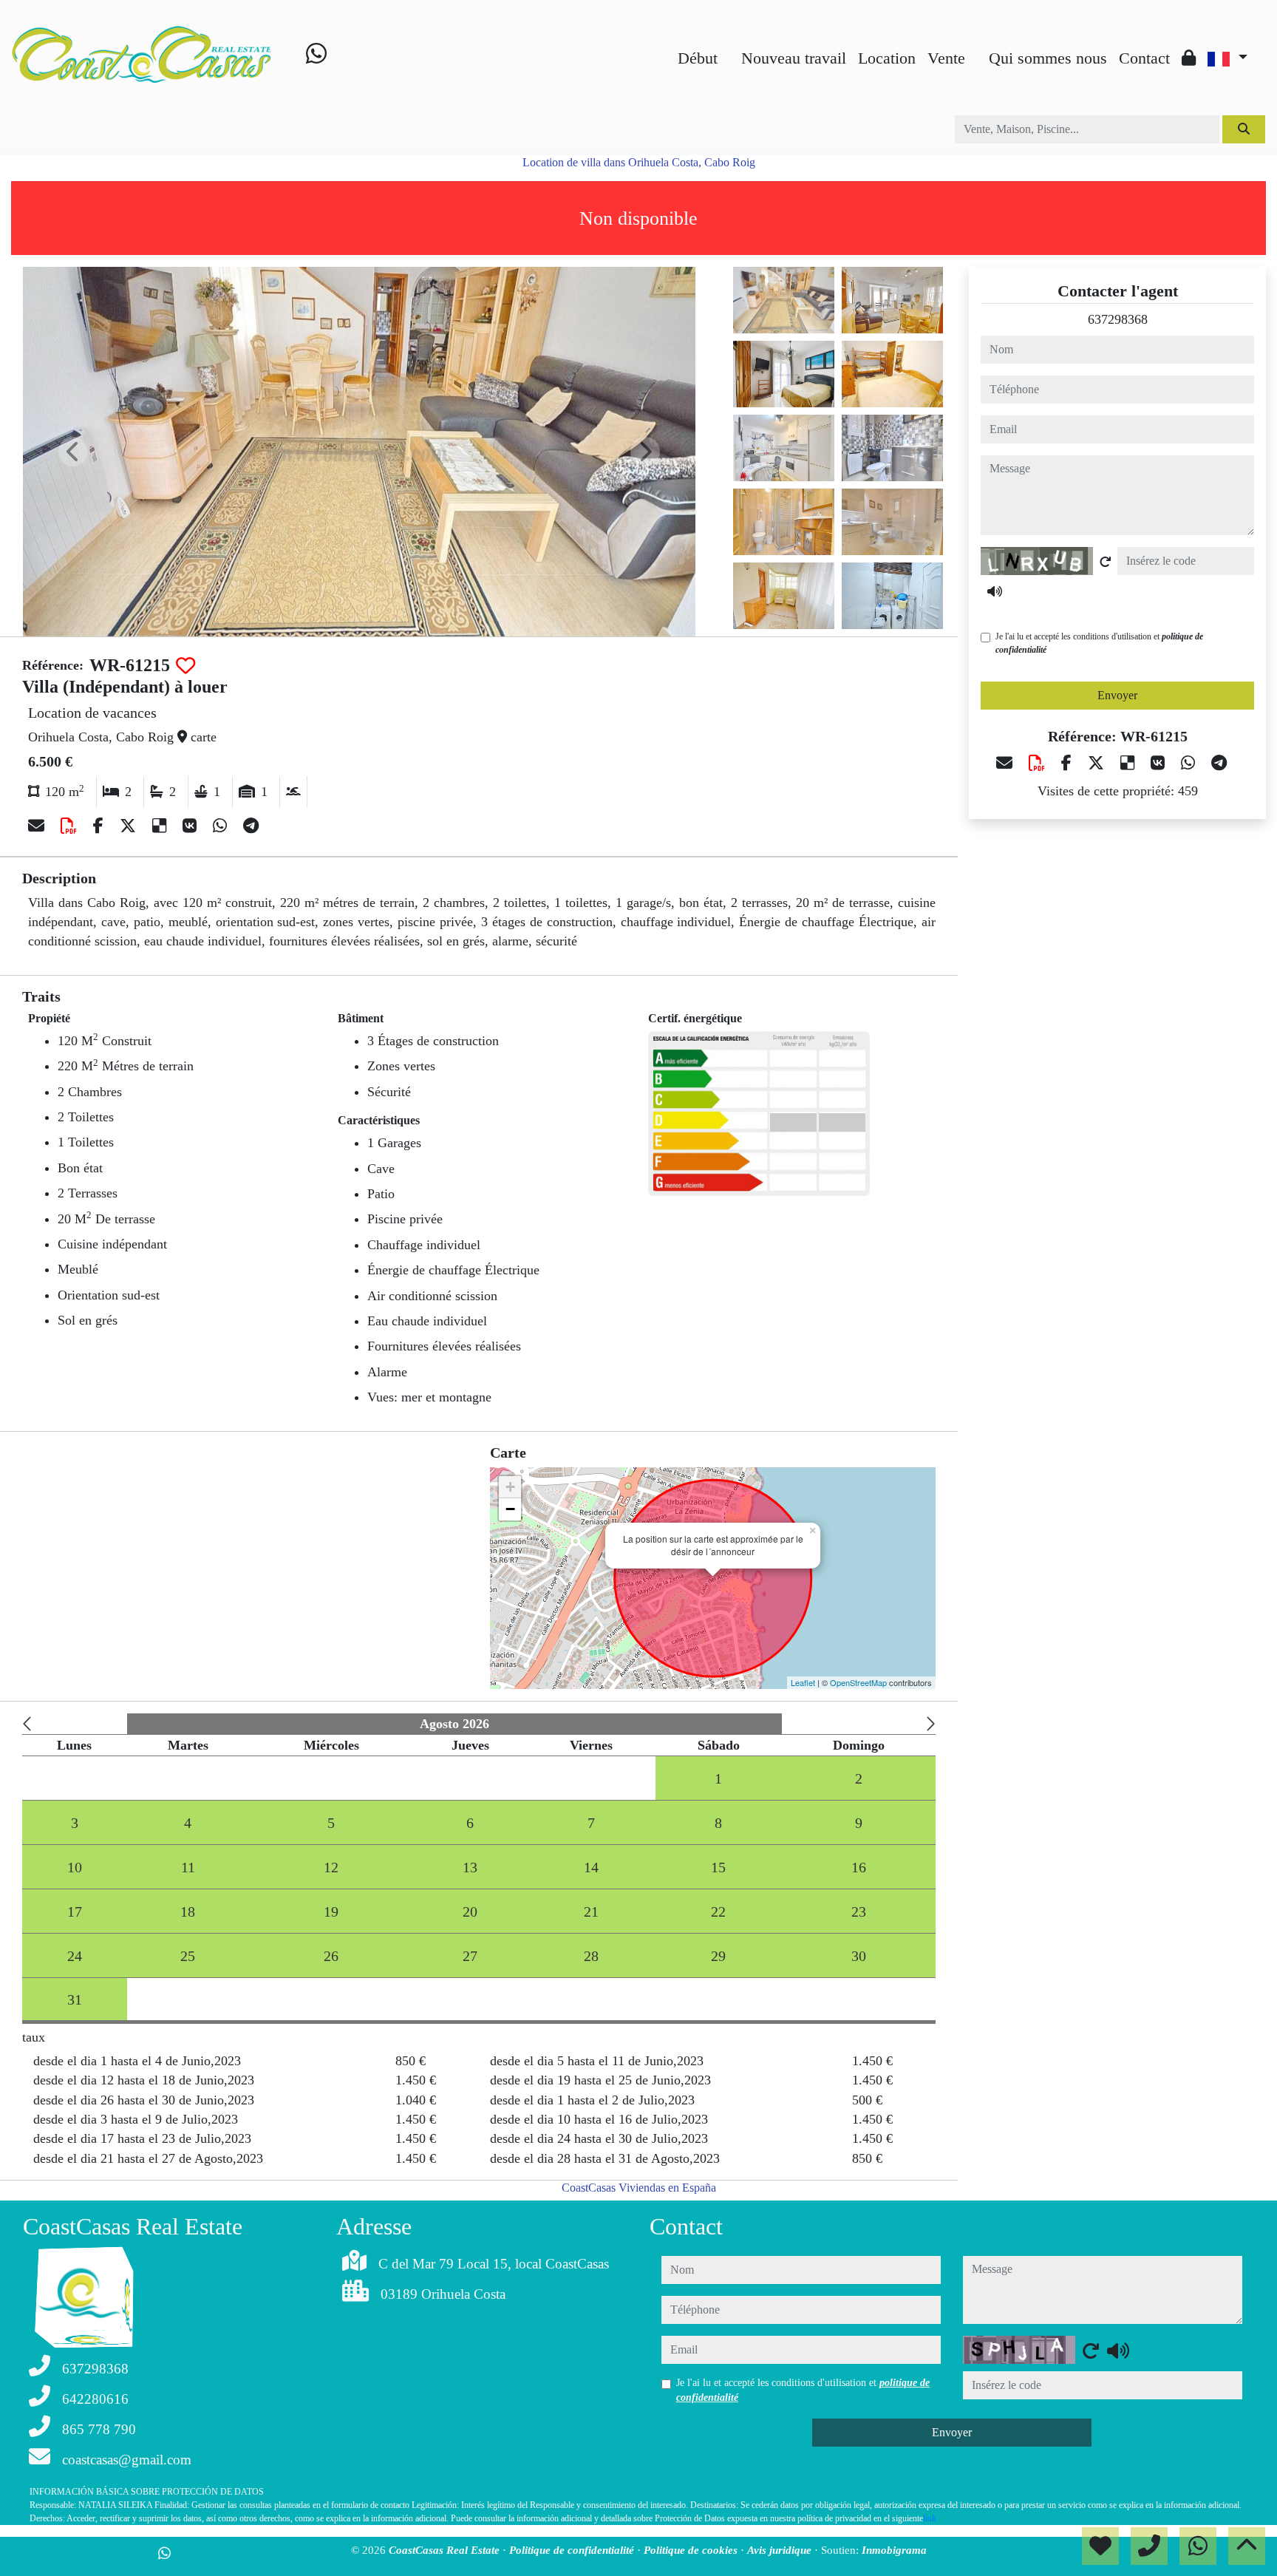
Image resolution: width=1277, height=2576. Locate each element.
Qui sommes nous (1048, 58)
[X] (130, 826)
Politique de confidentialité (573, 2550)
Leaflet (803, 1682)
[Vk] (192, 826)
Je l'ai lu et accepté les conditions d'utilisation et (1099, 643)
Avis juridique (781, 2550)
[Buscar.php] (729, 46)
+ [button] (510, 1487)
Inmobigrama (894, 2550)
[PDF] (71, 826)
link (930, 2518)
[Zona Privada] (1189, 58)
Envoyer (1117, 695)
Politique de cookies (692, 2550)
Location (887, 58)
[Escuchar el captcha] (995, 591)
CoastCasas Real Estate (446, 2550)
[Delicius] (161, 826)
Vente (946, 58)
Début (698, 58)
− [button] (510, 1509)
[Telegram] (251, 826)
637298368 (1118, 319)
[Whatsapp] (316, 57)
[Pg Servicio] (977, 46)
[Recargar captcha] (1106, 562)
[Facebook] (101, 826)
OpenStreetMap (858, 1682)
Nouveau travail (794, 58)
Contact (1144, 58)
